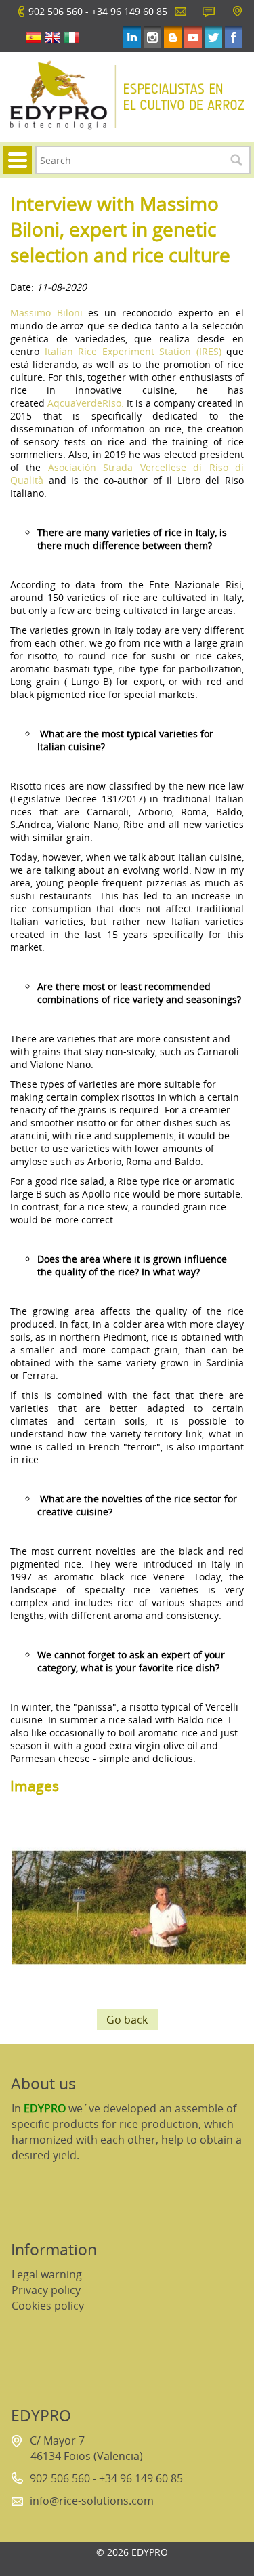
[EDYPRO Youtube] (193, 37)
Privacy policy (46, 2290)
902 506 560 (56, 11)
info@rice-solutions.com (92, 2501)
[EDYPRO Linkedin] (132, 37)
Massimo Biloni (46, 313)
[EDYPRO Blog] (173, 37)
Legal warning (47, 2274)
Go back (127, 2020)
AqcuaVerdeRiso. (86, 403)
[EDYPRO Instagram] (152, 37)
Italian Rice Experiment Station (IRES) (133, 351)
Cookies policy (48, 2306)
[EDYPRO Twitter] (213, 37)
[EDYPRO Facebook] (234, 37)
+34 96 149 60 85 (129, 11)
